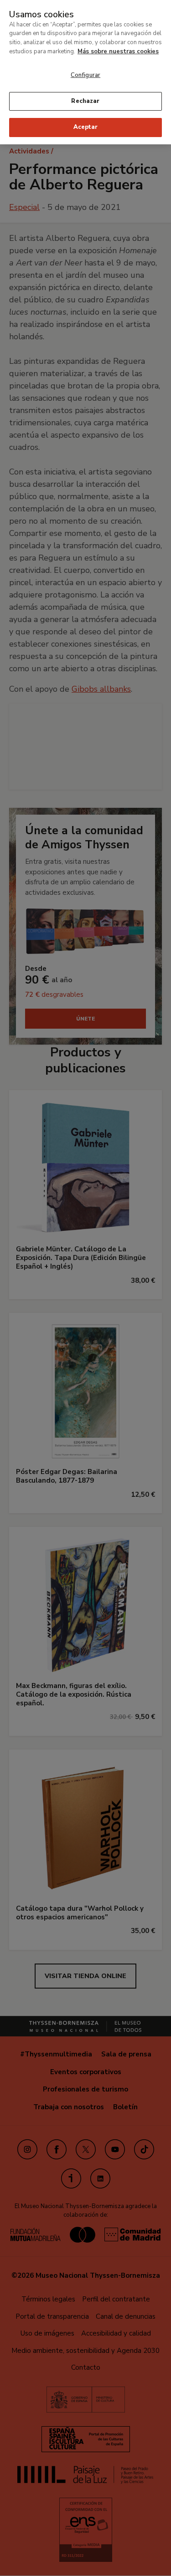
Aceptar (86, 127)
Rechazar (85, 101)
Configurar (85, 75)
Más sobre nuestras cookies (118, 51)
